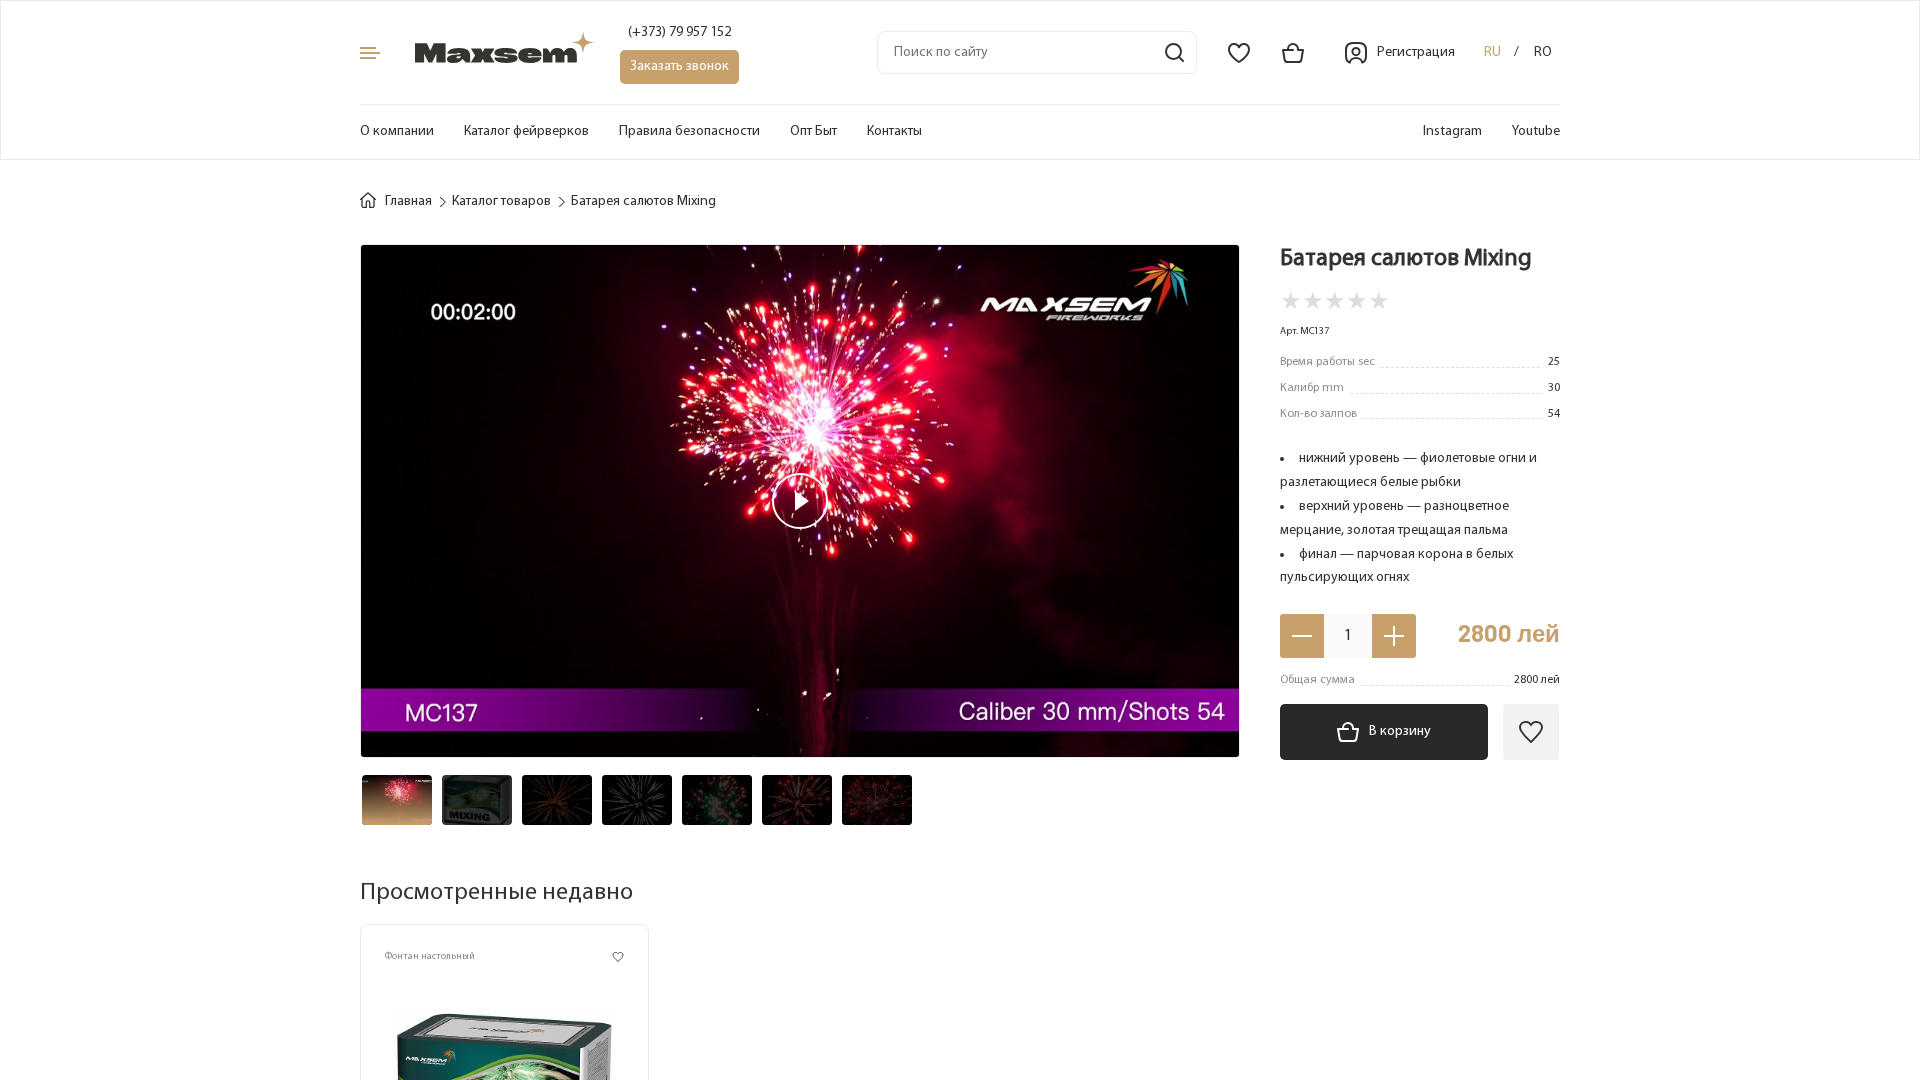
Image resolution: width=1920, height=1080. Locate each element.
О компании (397, 131)
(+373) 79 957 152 (679, 32)
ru (1492, 52)
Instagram (1452, 131)
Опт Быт (813, 131)
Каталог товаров (501, 201)
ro (1543, 52)
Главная (408, 201)
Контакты (894, 131)
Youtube (1536, 131)
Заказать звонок (679, 66)
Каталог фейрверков (526, 131)
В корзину (1400, 731)
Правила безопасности (689, 131)
